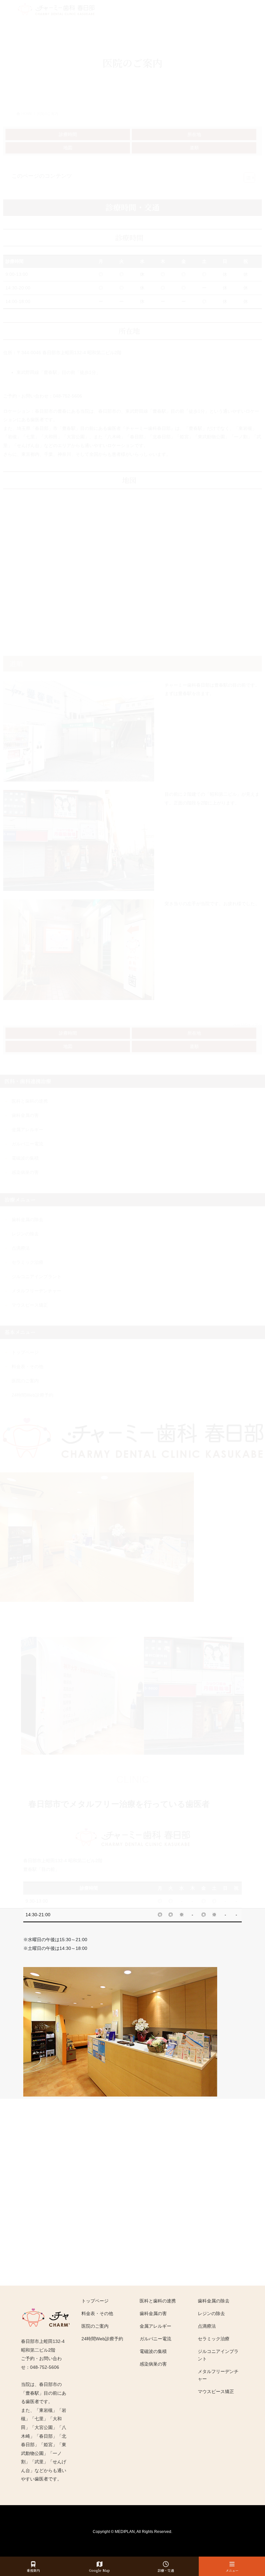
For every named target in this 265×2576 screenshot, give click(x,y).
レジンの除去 (211, 2313)
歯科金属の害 (153, 2313)
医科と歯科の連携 (158, 2301)
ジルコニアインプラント (218, 2355)
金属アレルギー (155, 2326)
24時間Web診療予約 (102, 2339)
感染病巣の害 (153, 2364)
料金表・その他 (97, 2313)
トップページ (95, 2301)
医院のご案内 (95, 2326)
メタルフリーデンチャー (218, 2375)
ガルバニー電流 (155, 2339)
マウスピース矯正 (216, 2391)
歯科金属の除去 (214, 2301)
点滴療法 (207, 2326)
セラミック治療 (214, 2339)
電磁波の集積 (153, 2351)
